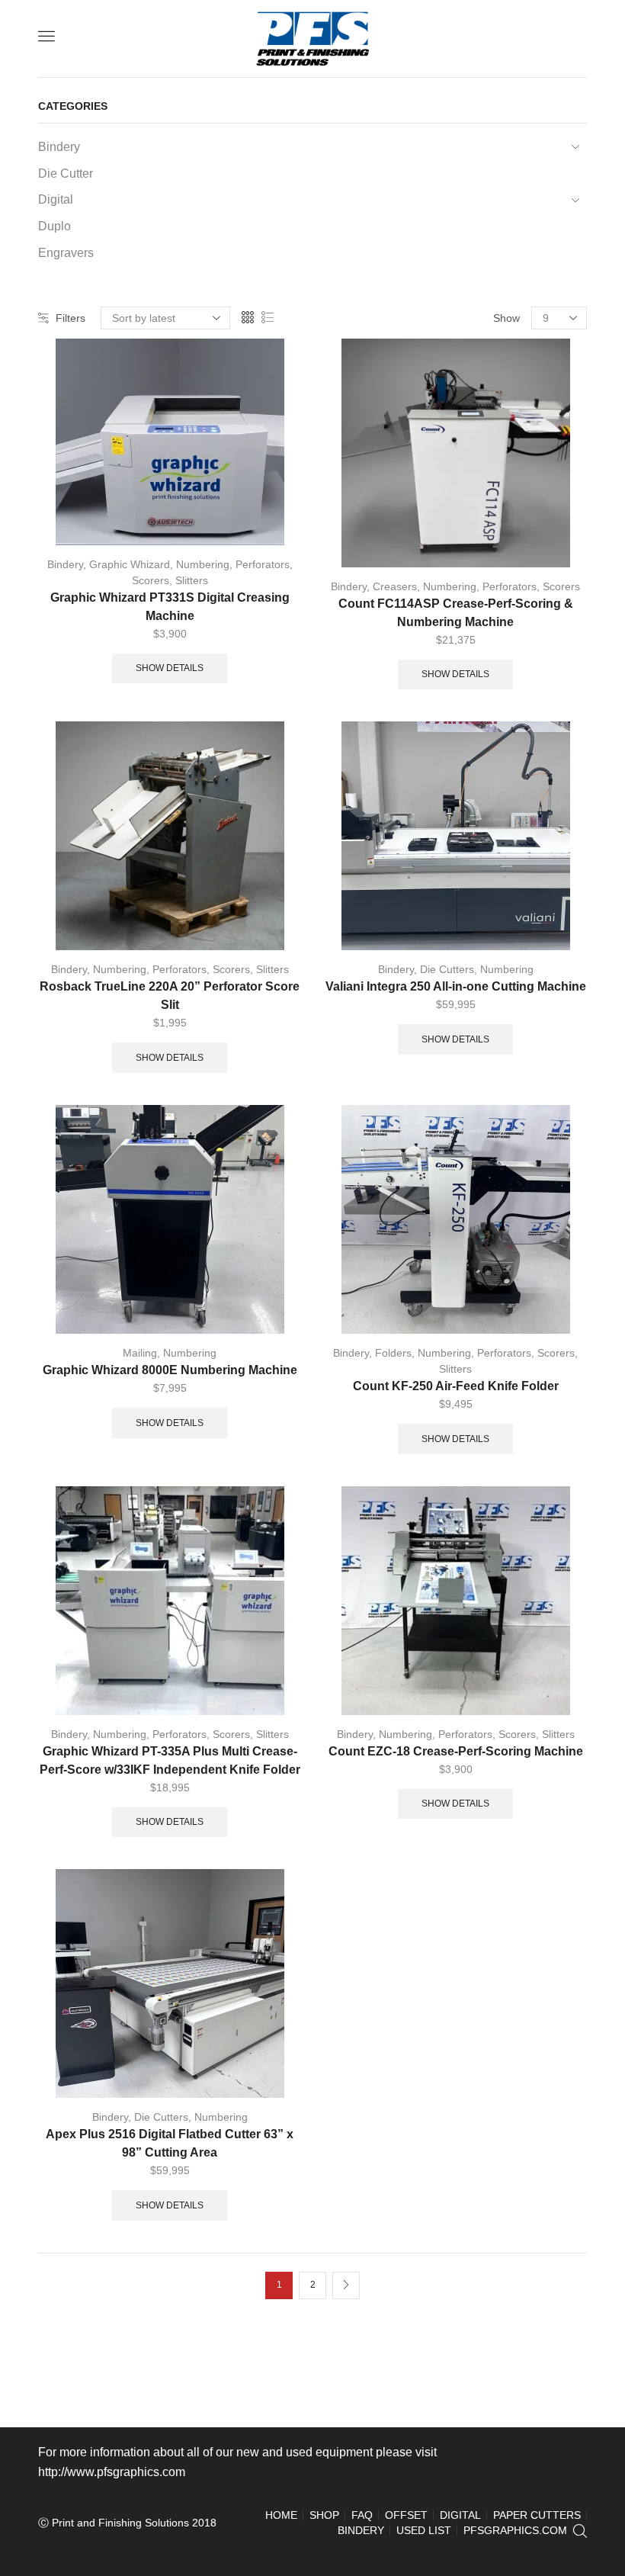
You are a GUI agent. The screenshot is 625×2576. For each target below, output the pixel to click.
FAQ (362, 2515)
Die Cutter (66, 173)
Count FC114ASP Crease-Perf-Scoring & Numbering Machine (456, 613)
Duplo (54, 226)
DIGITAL (460, 2515)
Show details (170, 668)
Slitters (192, 580)
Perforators (263, 564)
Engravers (66, 253)
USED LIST (424, 2530)
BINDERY (361, 2530)
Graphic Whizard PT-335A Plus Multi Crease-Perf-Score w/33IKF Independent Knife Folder (170, 1760)
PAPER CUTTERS (537, 2515)
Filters (71, 318)
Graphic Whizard (130, 564)
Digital (56, 199)
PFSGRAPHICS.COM (515, 2530)
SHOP (324, 2515)
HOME (281, 2515)
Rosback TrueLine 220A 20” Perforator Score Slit (170, 996)
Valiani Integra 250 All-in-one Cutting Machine (456, 986)
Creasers (395, 586)
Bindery (65, 564)
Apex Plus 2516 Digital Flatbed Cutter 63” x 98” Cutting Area (170, 2143)
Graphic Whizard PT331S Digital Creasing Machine (170, 607)
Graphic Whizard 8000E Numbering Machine (170, 1370)
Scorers (151, 580)
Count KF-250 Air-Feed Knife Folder (456, 1386)
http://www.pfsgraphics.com (112, 2472)
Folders (393, 1353)
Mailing (140, 1353)
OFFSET (406, 2515)
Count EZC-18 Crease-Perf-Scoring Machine (456, 1751)
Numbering (203, 564)
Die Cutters (447, 969)
